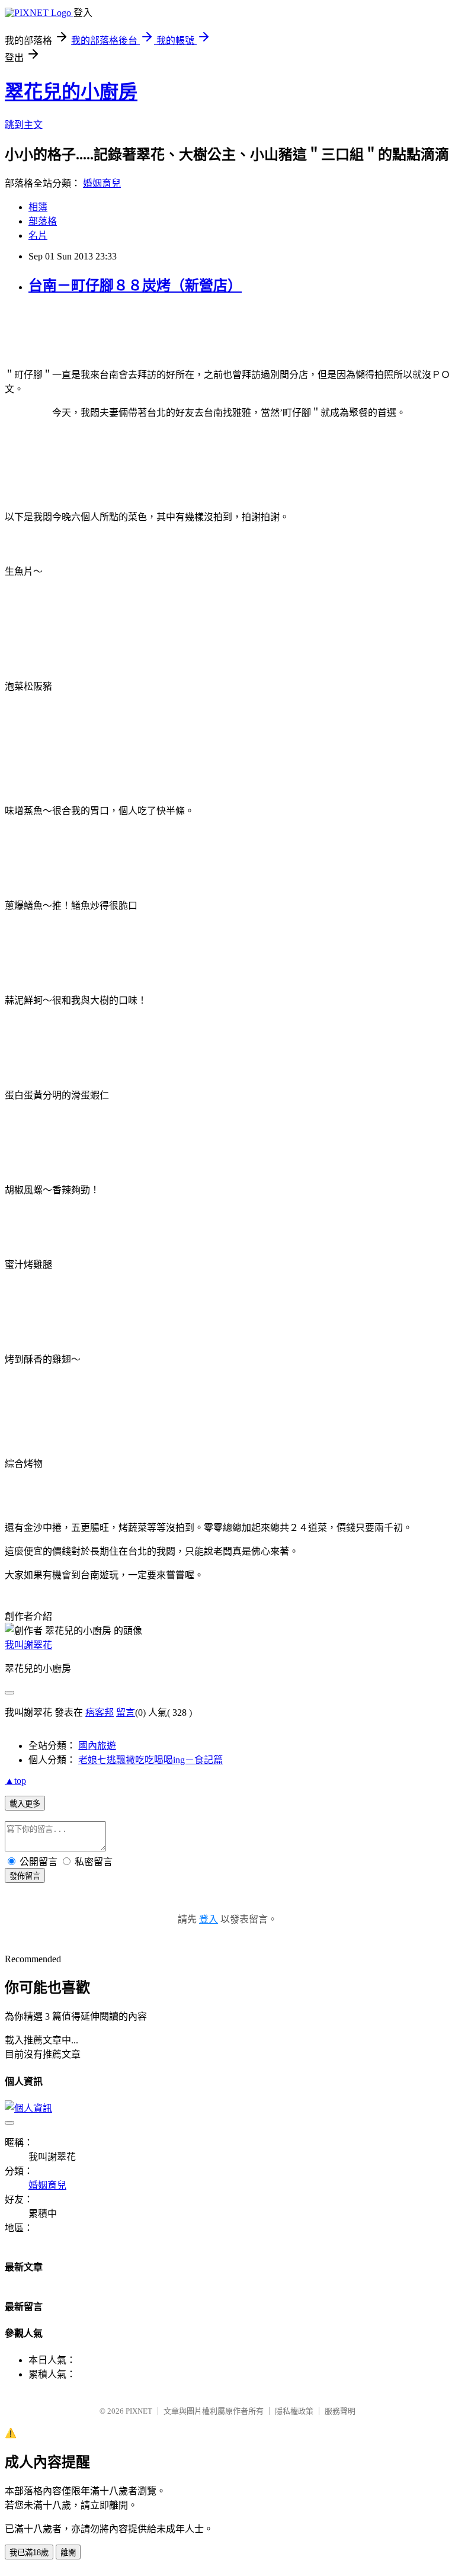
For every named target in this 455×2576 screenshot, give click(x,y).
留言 (126, 1712)
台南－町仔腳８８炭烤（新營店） (135, 286)
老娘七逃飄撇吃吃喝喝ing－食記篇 (150, 1760)
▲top (15, 1781)
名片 (38, 236)
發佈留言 (25, 1876)
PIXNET (139, 2411)
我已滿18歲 (29, 2553)
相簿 (38, 207)
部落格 (43, 221)
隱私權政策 (294, 2411)
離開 (68, 2553)
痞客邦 (100, 1712)
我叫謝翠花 (28, 1645)
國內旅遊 (97, 1746)
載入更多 (25, 1804)
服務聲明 (340, 2411)
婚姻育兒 (102, 183)
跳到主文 (24, 125)
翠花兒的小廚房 (71, 92)
